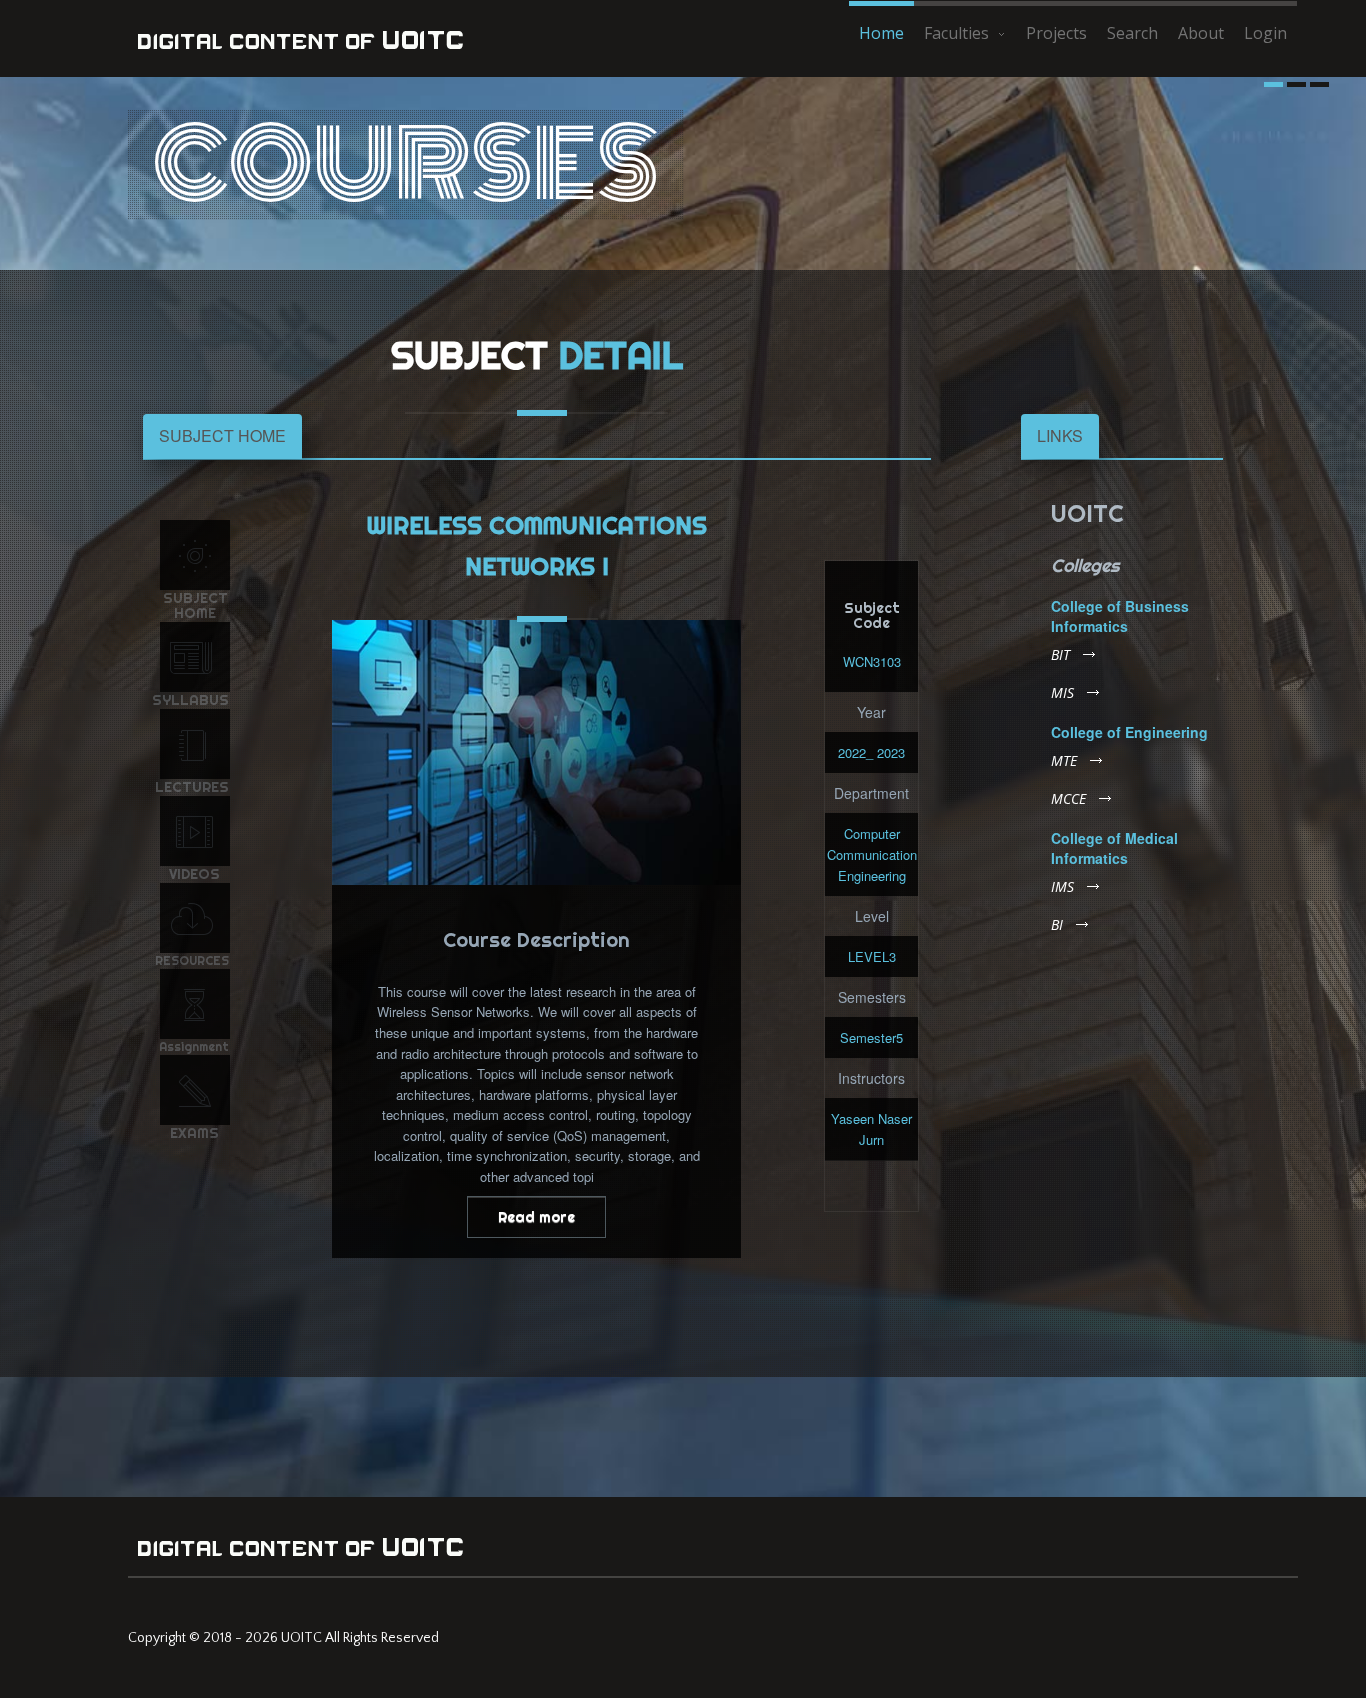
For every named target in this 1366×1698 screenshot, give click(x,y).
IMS (1062, 887)
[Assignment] (195, 1004)
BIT (1060, 655)
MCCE (1068, 799)
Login (1265, 33)
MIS (1062, 693)
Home (881, 33)
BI (1057, 925)
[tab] (222, 436)
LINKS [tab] (1060, 435)
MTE (1064, 761)
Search (1132, 33)
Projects (1056, 33)
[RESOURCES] (195, 918)
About (1201, 33)
